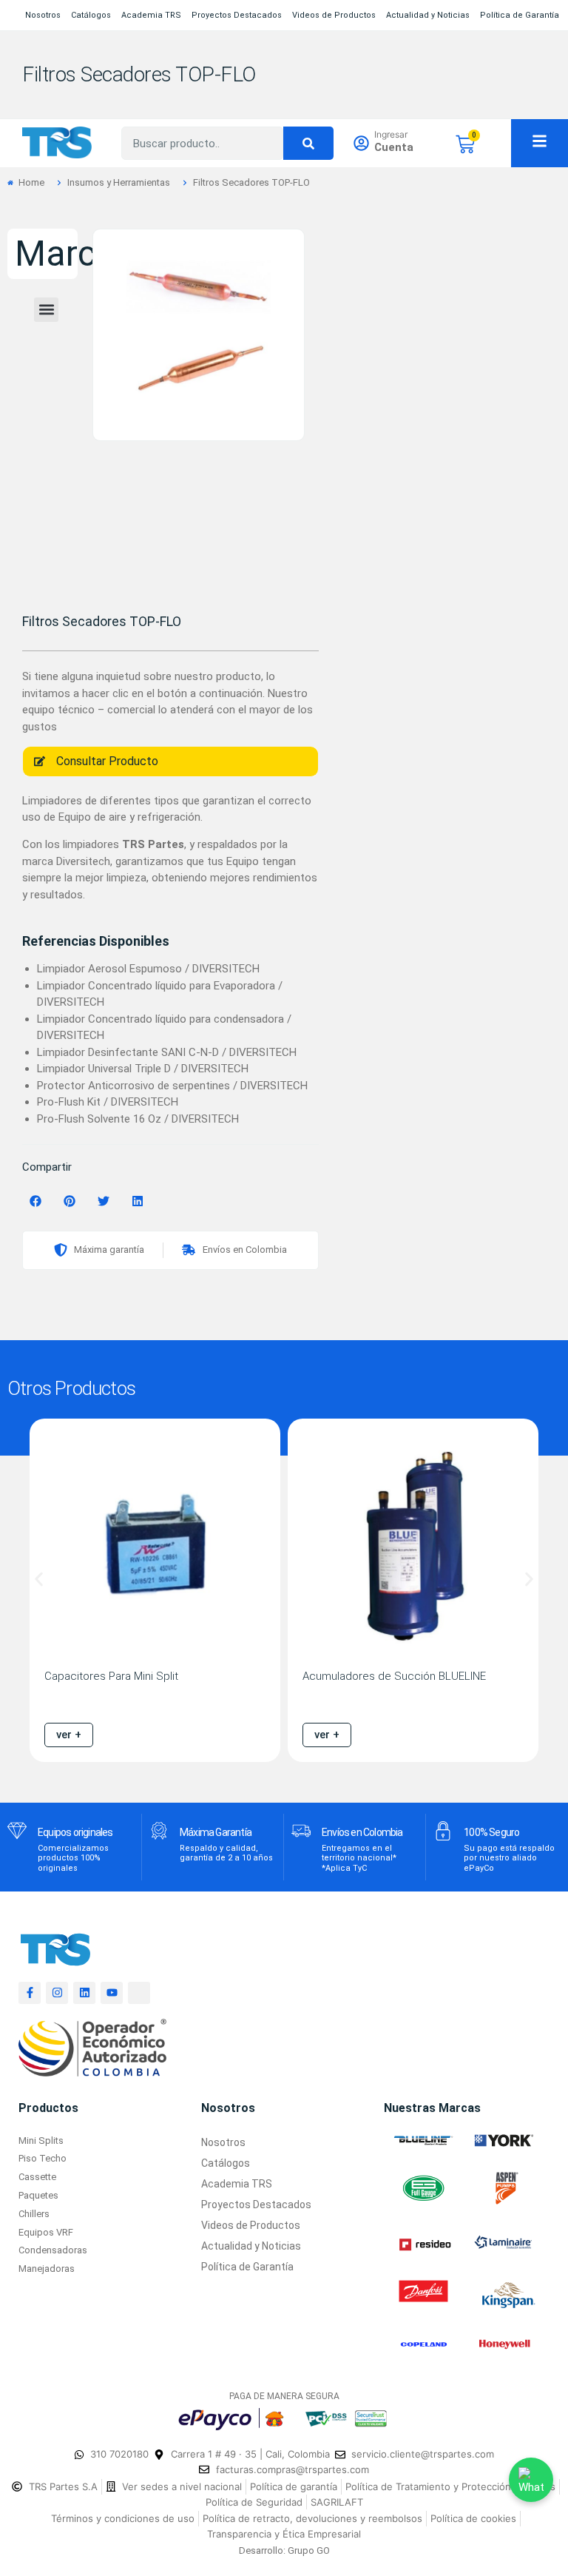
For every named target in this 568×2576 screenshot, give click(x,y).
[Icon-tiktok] (139, 1993)
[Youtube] (112, 1993)
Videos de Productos (334, 15)
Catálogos (91, 15)
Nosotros (43, 15)
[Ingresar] (361, 143)
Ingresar (391, 134)
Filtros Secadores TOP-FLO (139, 74)
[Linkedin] (84, 1993)
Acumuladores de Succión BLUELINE (394, 1676)
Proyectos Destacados (237, 15)
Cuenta (394, 147)
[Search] (308, 143)
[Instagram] (57, 1993)
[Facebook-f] (30, 1993)
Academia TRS (151, 15)
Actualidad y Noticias (428, 15)
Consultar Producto (107, 761)
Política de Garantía (520, 15)
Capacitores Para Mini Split (111, 1676)
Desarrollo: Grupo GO (284, 2550)
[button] (46, 310)
